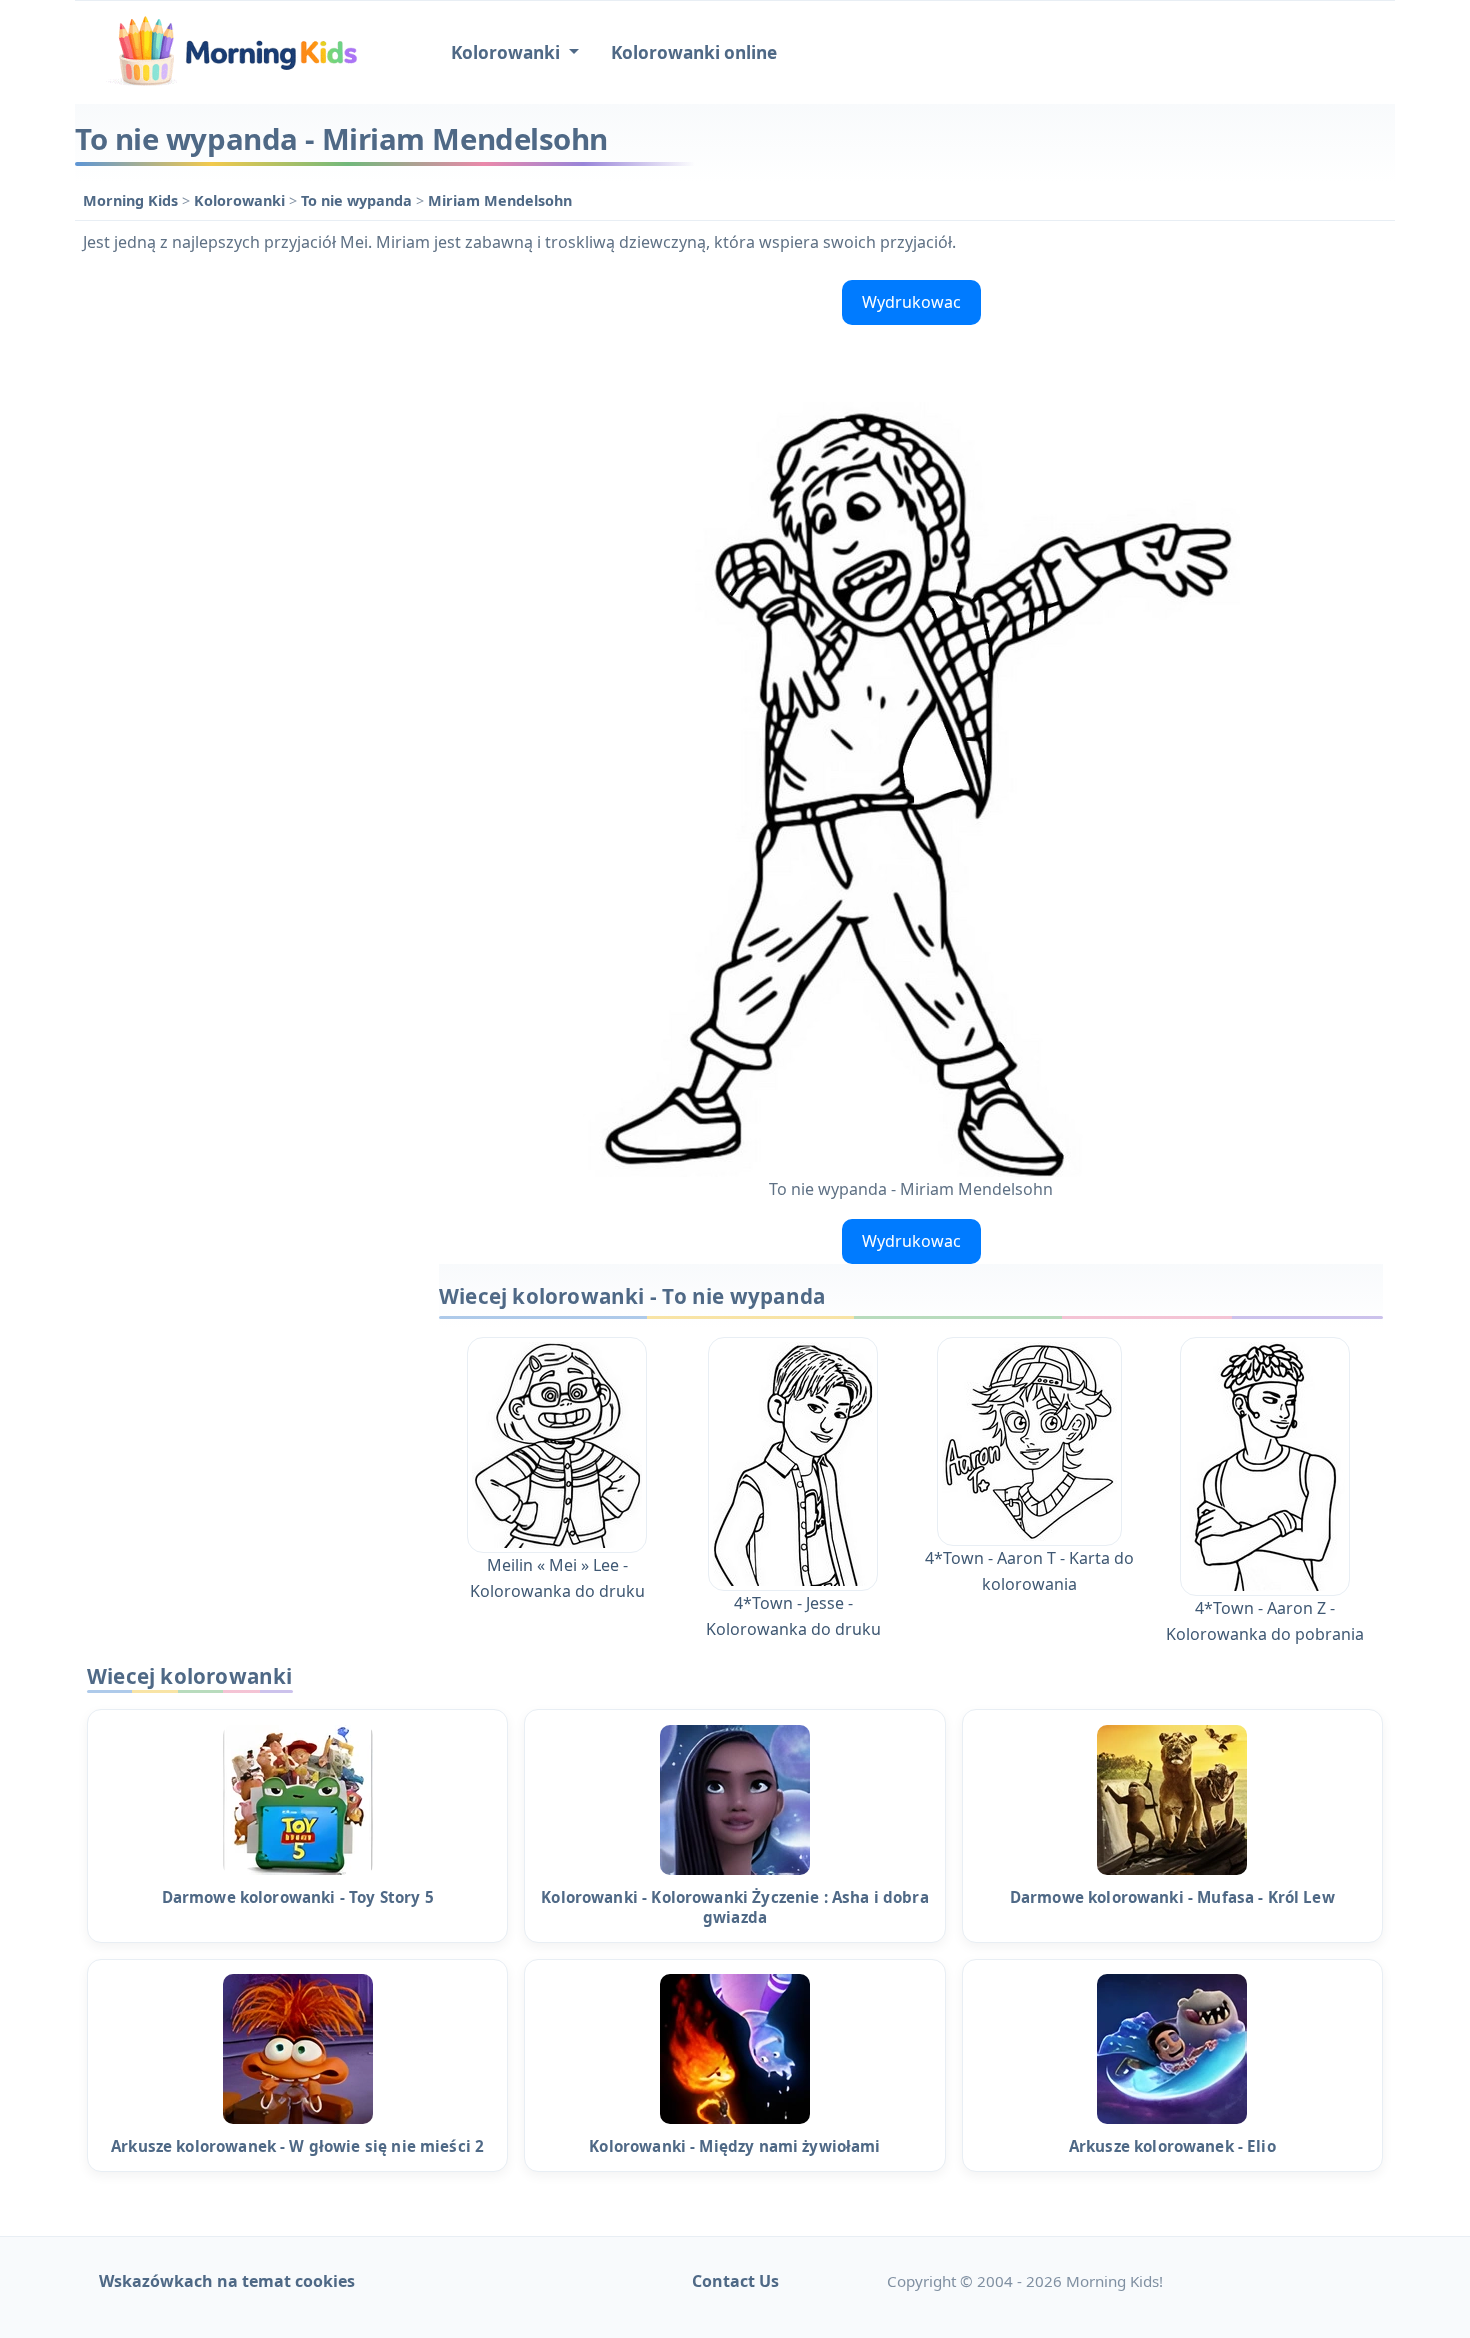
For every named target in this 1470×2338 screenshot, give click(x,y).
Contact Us (735, 2281)
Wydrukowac (911, 302)
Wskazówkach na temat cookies (227, 2281)
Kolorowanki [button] (507, 52)
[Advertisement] (247, 572)
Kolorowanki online (694, 52)
